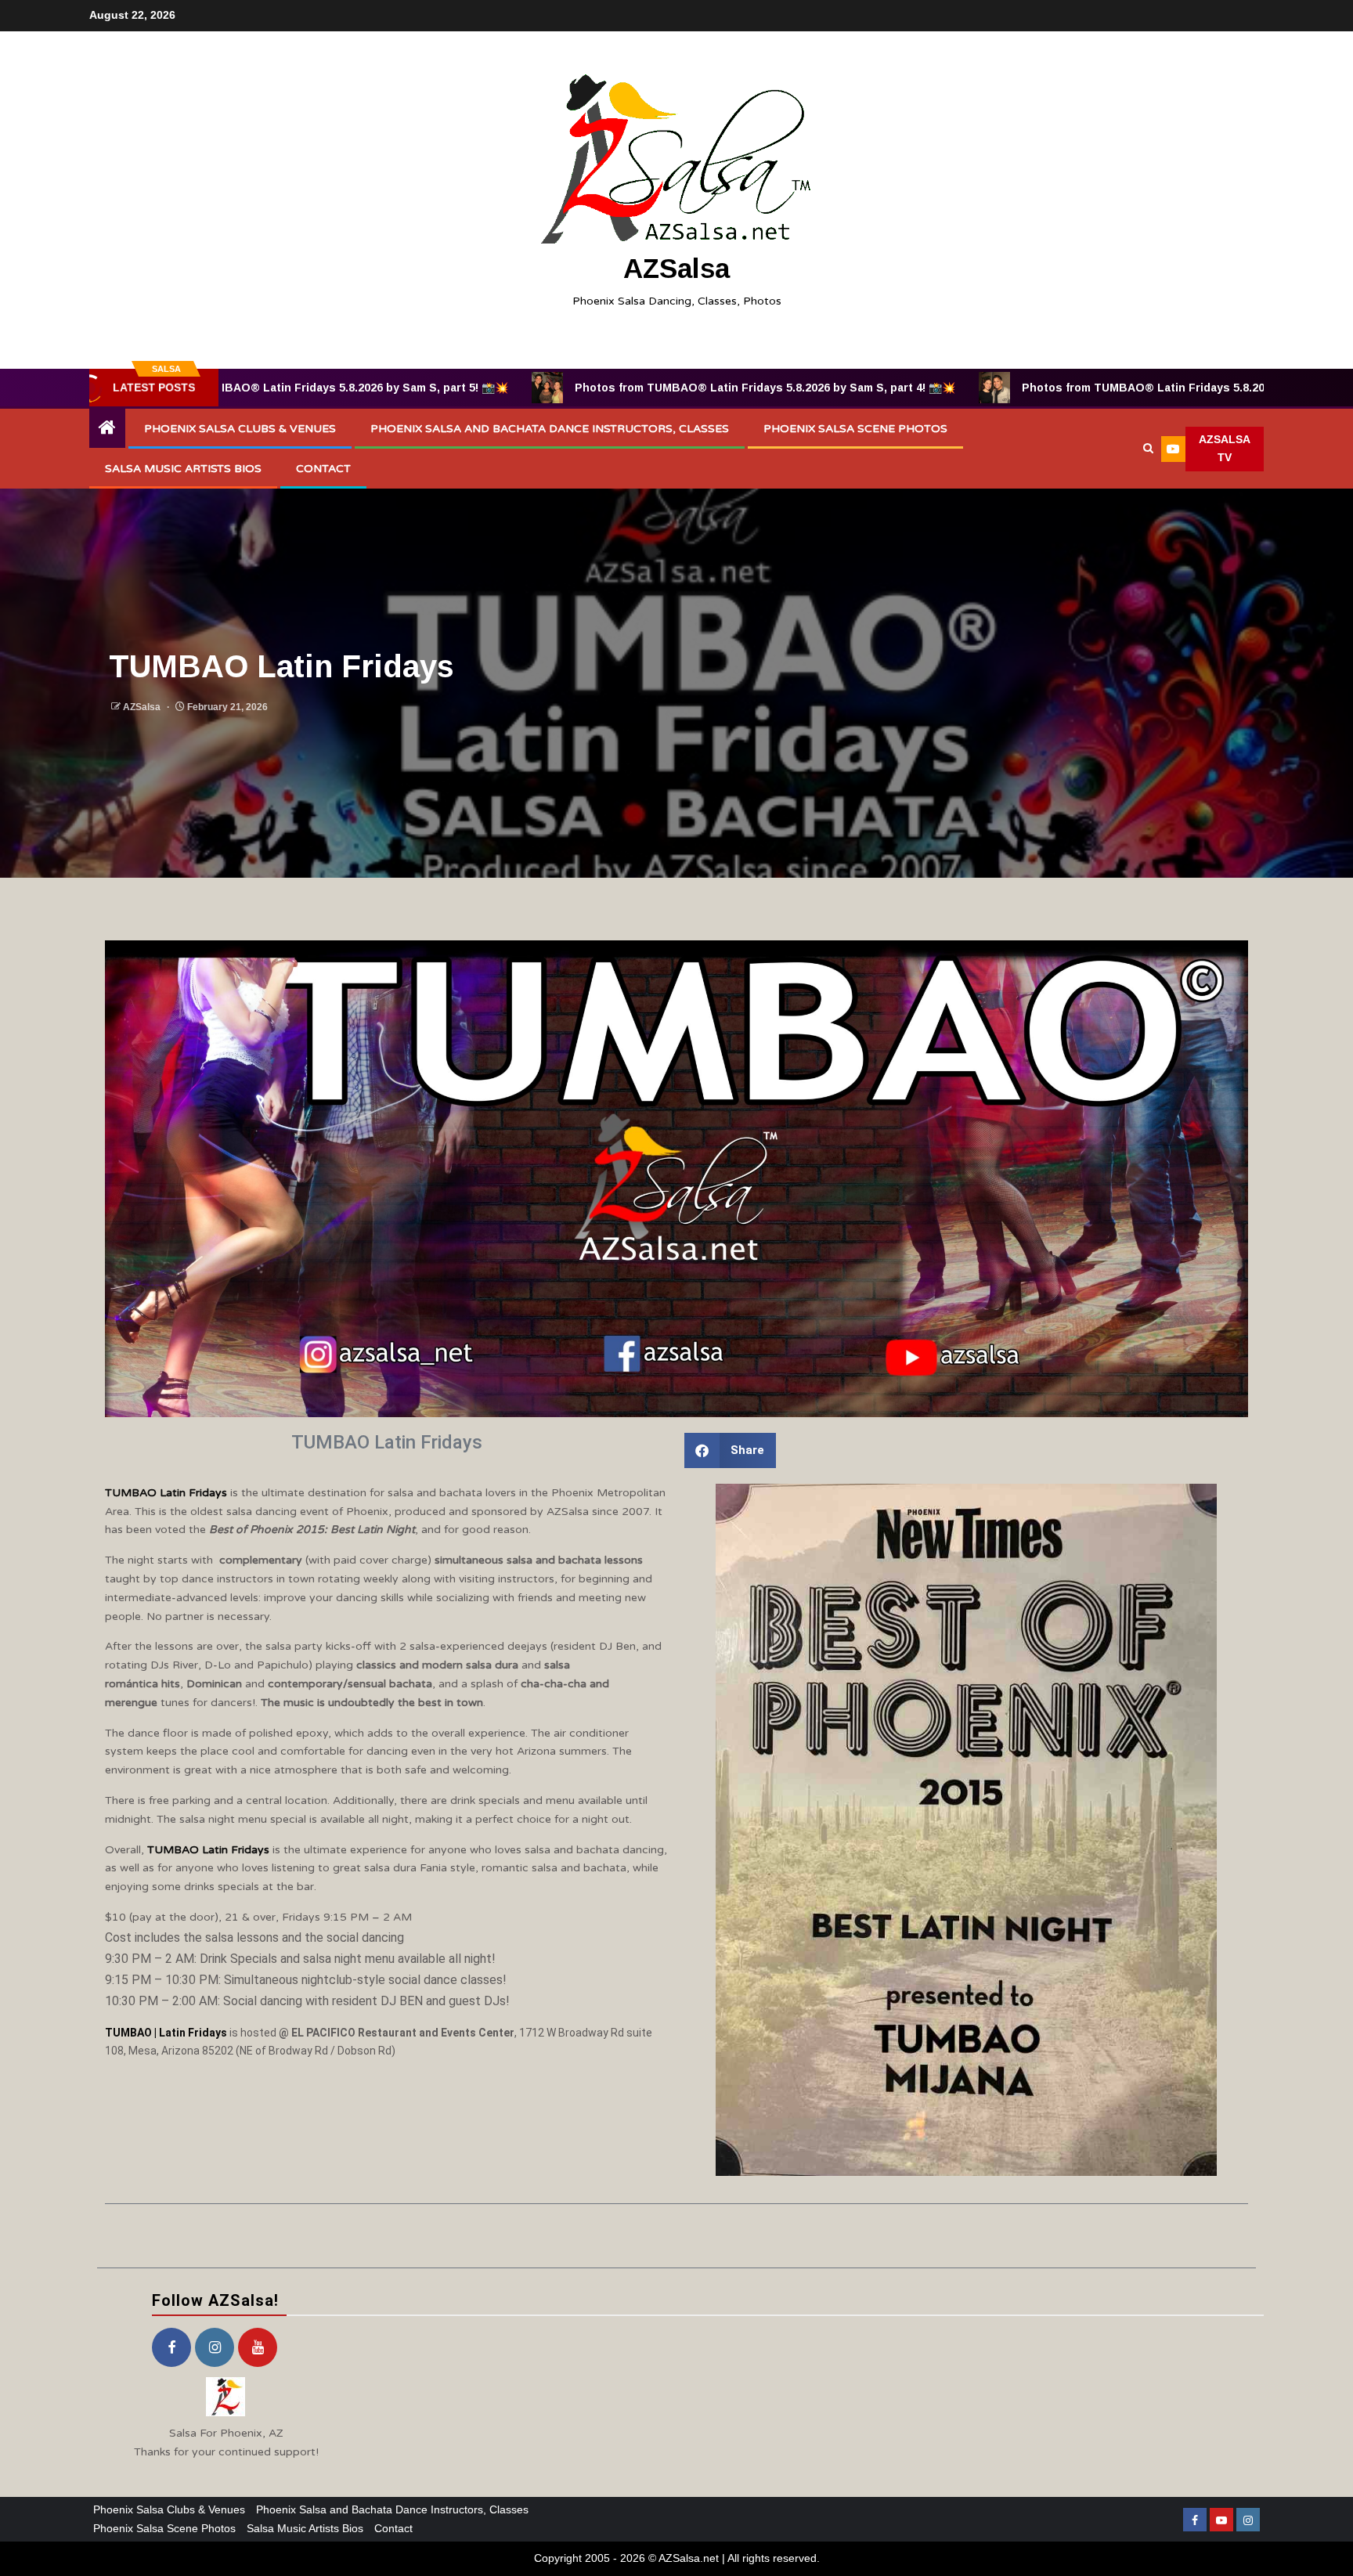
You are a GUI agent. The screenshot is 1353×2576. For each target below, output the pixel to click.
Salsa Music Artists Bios (183, 469)
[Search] (1148, 449)
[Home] (107, 429)
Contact (323, 469)
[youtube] (258, 2347)
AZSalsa (676, 268)
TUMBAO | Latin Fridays (166, 2033)
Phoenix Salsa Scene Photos (855, 429)
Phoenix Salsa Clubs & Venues (240, 429)
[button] (730, 1450)
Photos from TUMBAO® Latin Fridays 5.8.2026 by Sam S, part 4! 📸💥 (601, 388)
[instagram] (215, 2347)
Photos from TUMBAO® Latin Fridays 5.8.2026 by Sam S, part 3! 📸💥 (1048, 388)
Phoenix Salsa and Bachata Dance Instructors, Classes (550, 429)
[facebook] (171, 2347)
